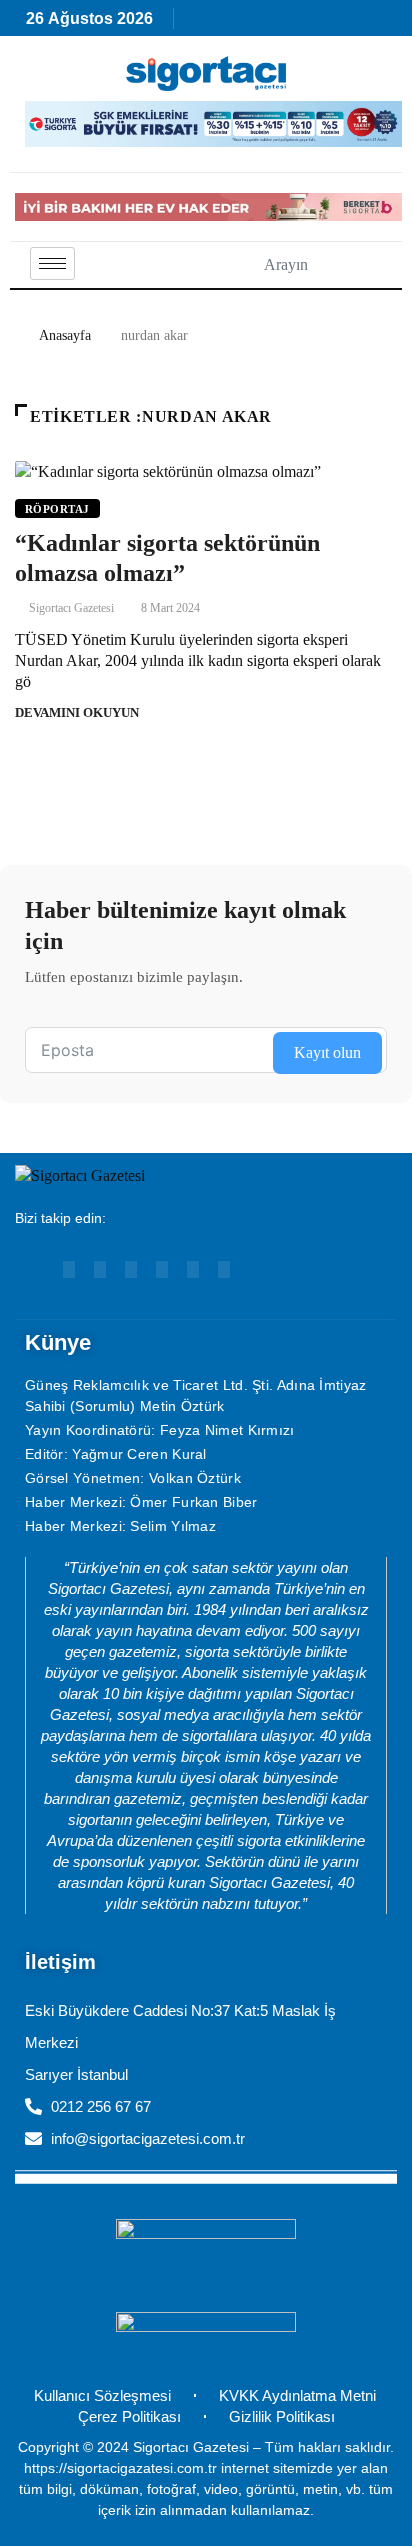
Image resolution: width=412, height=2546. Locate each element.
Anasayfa (65, 335)
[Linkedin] (100, 1269)
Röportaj (57, 509)
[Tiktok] (193, 1269)
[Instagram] (131, 1269)
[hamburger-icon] (52, 263)
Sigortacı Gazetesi (71, 608)
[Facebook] (162, 1269)
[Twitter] (224, 1269)
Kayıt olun (327, 1052)
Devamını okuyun (77, 712)
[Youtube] (69, 1269)
